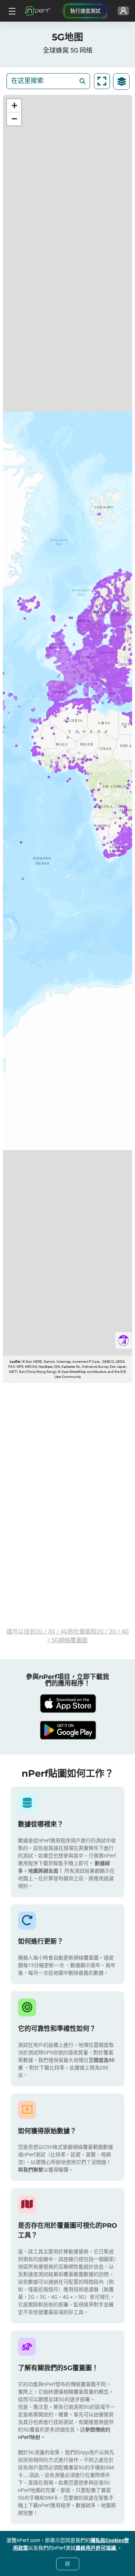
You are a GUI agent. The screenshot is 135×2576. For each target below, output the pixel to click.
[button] (14, 106)
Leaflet (15, 1362)
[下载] (68, 1704)
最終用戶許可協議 (96, 2548)
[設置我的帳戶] (123, 11)
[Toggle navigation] (11, 11)
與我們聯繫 (31, 2170)
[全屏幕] (102, 81)
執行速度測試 (85, 11)
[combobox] (43, 81)
